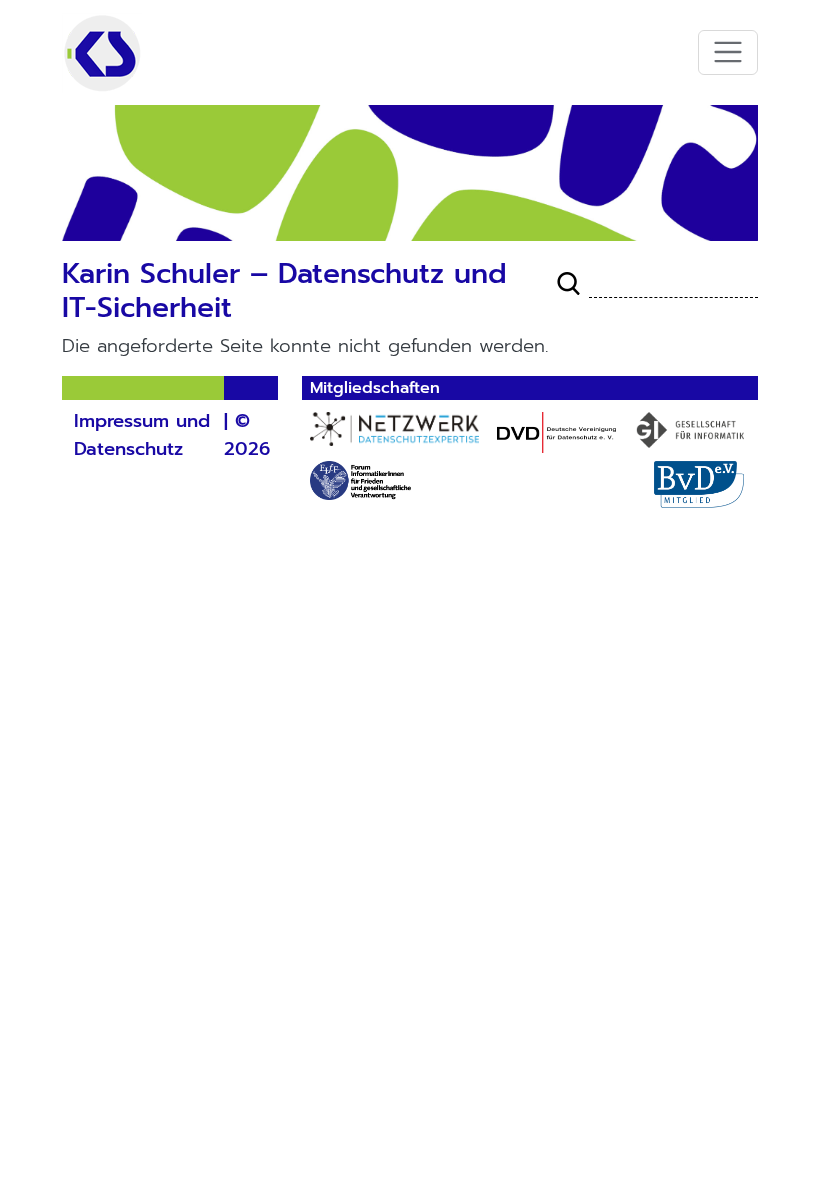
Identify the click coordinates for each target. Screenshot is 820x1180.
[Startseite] (102, 52)
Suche (569, 284)
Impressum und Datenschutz (142, 435)
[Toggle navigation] (728, 52)
